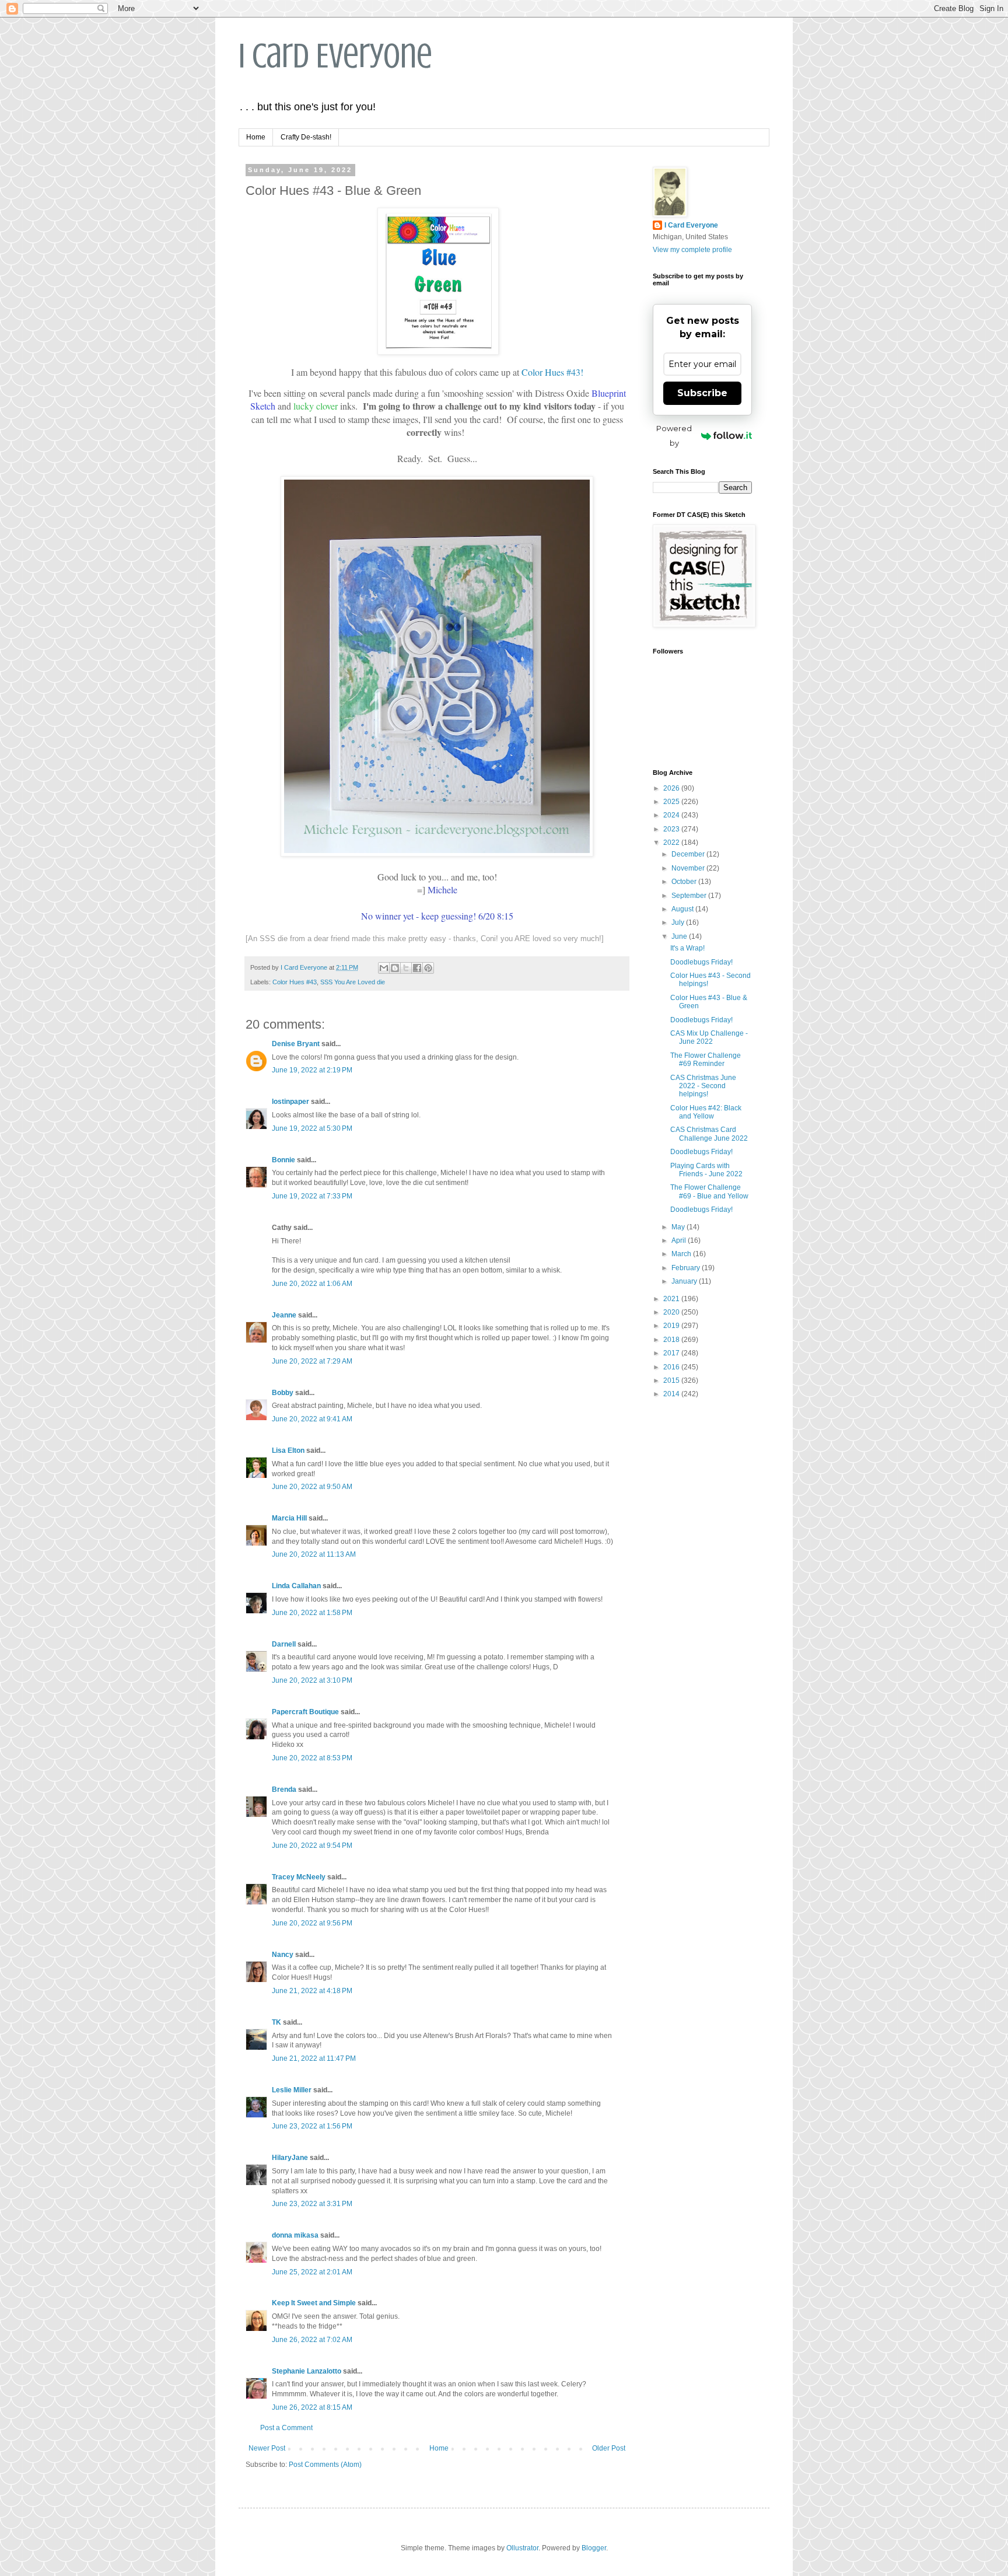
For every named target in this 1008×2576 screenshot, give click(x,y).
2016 (672, 1367)
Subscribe (702, 393)
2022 (672, 843)
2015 (672, 1380)
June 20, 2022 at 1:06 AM (312, 1284)
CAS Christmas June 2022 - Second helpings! (703, 1086)
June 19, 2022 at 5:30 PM (312, 1128)
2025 (672, 802)
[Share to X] (406, 968)
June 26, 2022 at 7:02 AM (312, 2340)
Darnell (284, 1644)
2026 (672, 788)
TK (276, 2022)
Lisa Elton (288, 1450)
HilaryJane (290, 2158)
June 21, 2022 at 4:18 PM (312, 1991)
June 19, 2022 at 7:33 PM (312, 1196)
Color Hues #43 (295, 982)
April (680, 1240)
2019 (672, 1326)
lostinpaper (290, 1102)
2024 (672, 815)
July (679, 922)
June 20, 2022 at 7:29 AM (312, 1361)
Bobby (283, 1393)
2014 (672, 1394)
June (680, 936)
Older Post (609, 2448)
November (689, 868)
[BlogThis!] (395, 968)
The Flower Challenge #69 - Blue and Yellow (709, 1191)
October (685, 882)
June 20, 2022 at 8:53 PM (312, 1758)
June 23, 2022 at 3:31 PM (312, 2204)
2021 (672, 1299)
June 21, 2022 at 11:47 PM (314, 2058)
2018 (672, 1340)
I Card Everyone (335, 56)
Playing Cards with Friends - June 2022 (706, 1170)
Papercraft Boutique (305, 1712)
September (690, 896)
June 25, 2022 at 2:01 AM (312, 2272)
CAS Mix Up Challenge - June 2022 (709, 1037)
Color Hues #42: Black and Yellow (706, 1112)
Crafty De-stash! (306, 137)
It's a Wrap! (687, 948)
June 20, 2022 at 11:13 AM (314, 1554)
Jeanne (284, 1315)
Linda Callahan (296, 1586)
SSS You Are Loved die (353, 982)
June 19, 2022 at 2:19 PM (312, 1070)
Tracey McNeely (299, 1877)
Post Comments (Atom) (325, 2465)
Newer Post (267, 2448)
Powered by (674, 436)
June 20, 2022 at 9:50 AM (312, 1487)
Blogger (594, 2548)
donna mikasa (295, 2235)
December (689, 854)
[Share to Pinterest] (428, 968)
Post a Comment (286, 2428)
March (682, 1254)
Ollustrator (522, 2548)
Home (256, 137)
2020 (672, 1312)
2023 (672, 829)
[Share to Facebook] (417, 968)
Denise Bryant (296, 1044)
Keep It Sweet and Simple (314, 2303)
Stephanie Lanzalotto (307, 2371)
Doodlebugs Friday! (701, 962)
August (683, 909)
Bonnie (283, 1160)
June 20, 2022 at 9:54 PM (312, 1846)
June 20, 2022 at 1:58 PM (312, 1613)
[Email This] (384, 968)
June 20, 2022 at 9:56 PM (312, 1923)
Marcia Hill (289, 1518)
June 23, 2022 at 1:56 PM (312, 2126)
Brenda (284, 1789)
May (679, 1227)
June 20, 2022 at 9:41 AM (312, 1419)
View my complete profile (692, 250)
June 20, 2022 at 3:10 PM (312, 1680)
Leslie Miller (292, 2090)
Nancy (283, 1955)
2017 (672, 1353)
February (687, 1268)
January (685, 1281)
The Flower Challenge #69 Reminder (706, 1060)
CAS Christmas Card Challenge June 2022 (709, 1134)
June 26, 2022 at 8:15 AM (312, 2407)
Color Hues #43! (552, 372)
